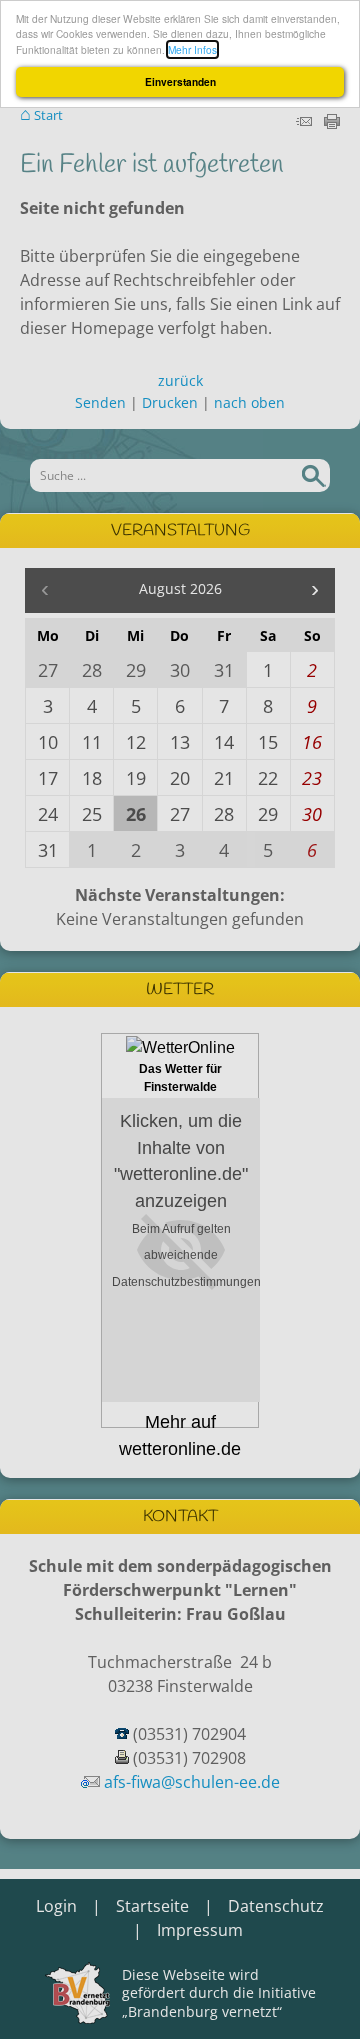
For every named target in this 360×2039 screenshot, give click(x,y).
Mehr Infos (192, 49)
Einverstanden (180, 82)
